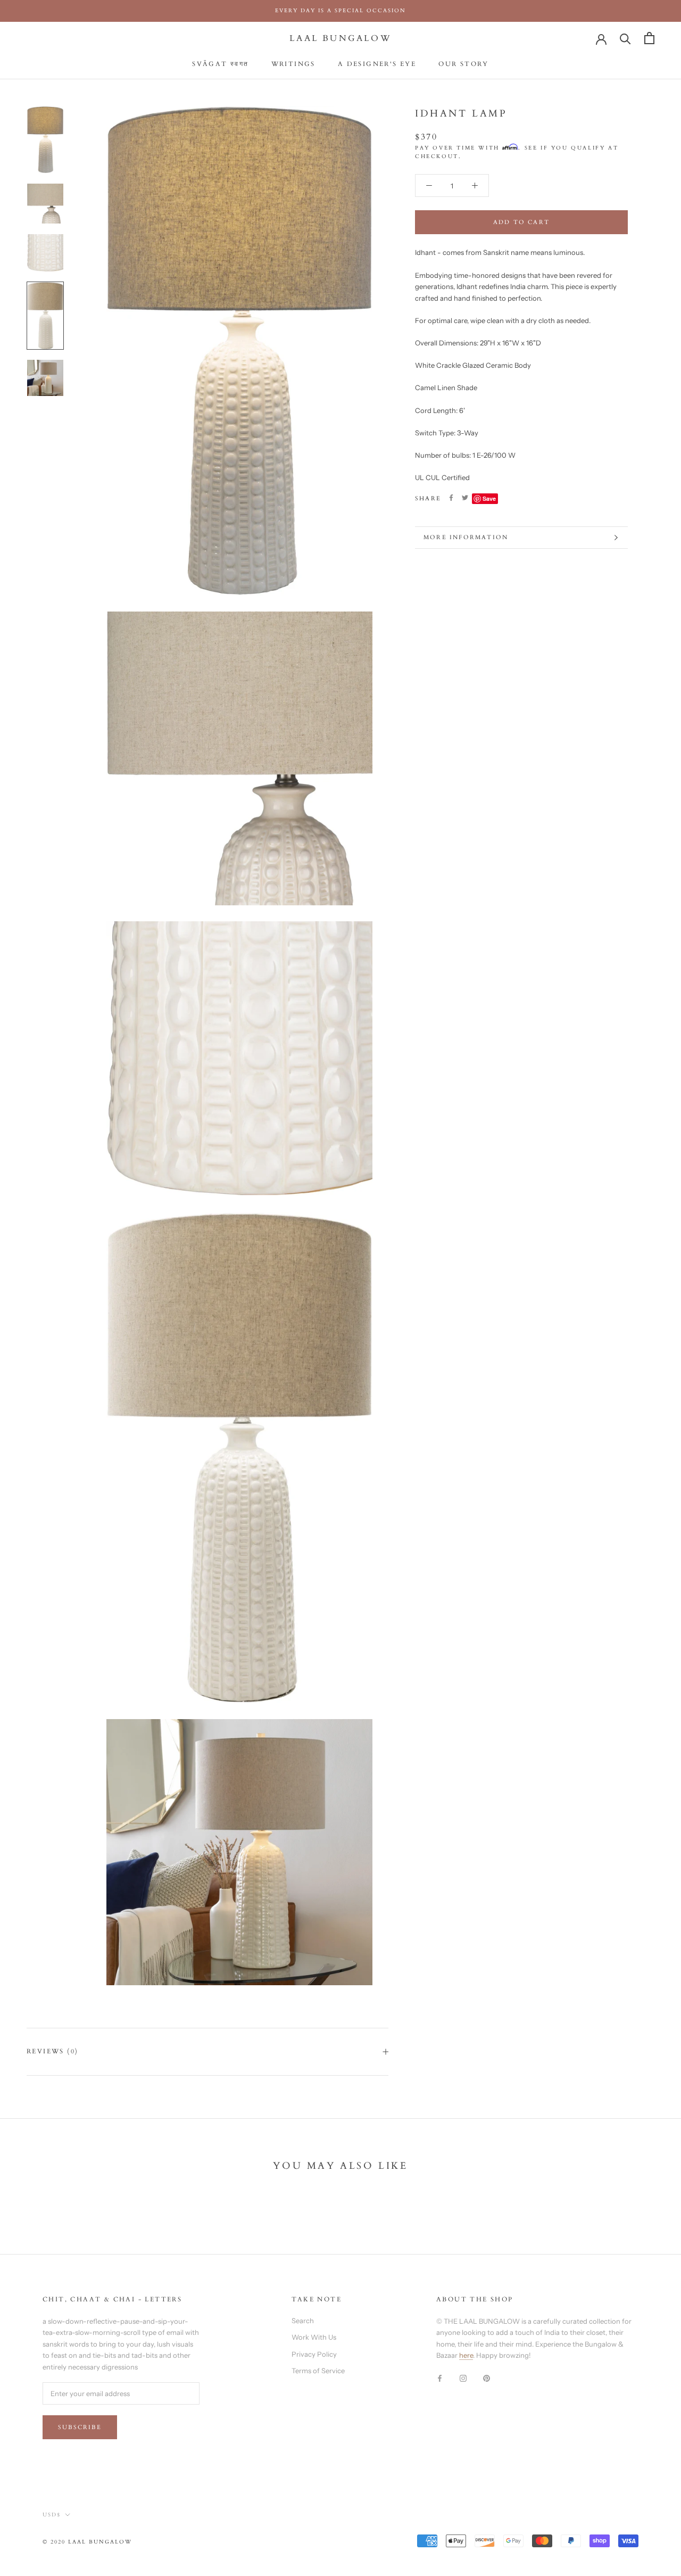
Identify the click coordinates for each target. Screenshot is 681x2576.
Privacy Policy (314, 2354)
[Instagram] (463, 2378)
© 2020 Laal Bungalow (87, 2542)
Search (303, 2321)
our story (464, 64)
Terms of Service (318, 2371)
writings (293, 64)
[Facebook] (451, 498)
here (466, 2355)
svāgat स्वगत (220, 64)
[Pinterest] (487, 2378)
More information (466, 537)
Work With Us (314, 2337)
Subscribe (80, 2427)
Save (489, 498)
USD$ (52, 2515)
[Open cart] (649, 38)
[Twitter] (465, 498)
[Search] (625, 38)
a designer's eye (377, 64)
